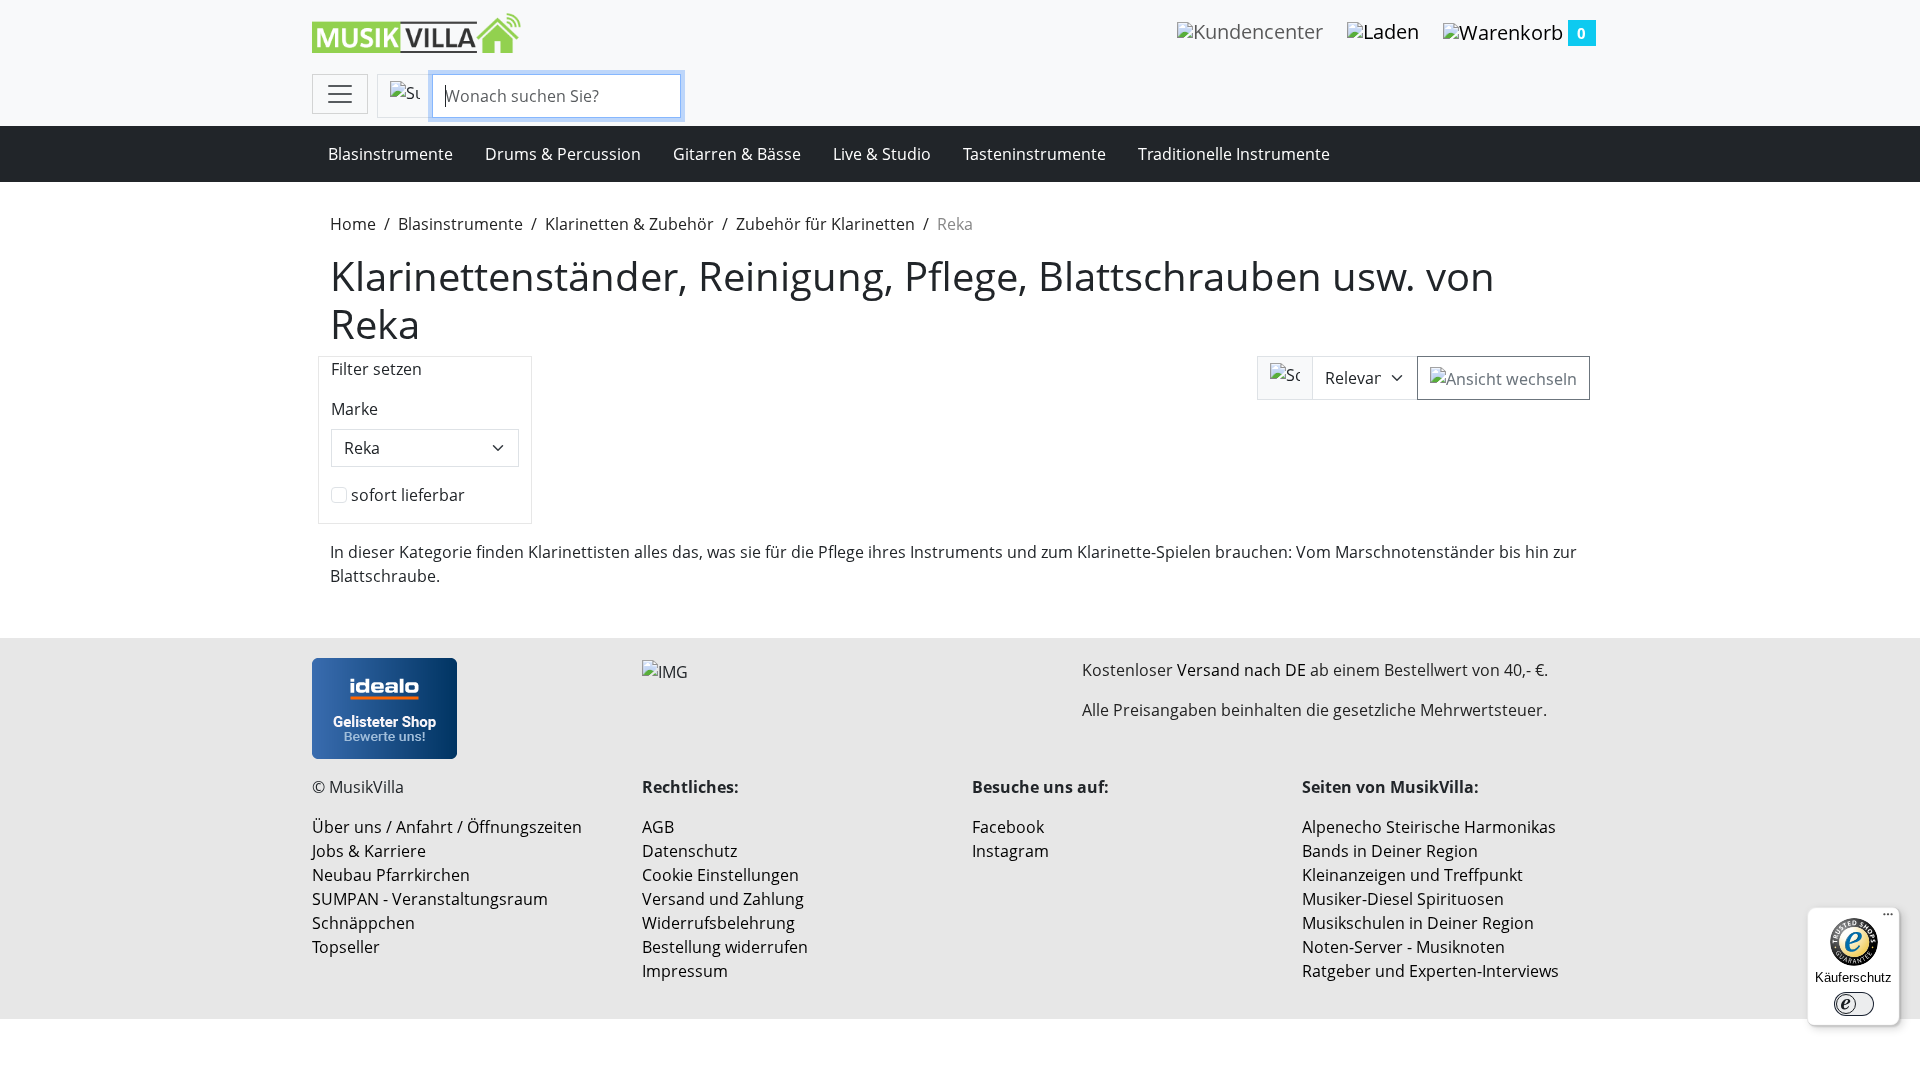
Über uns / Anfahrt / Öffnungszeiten (447, 827)
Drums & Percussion (563, 154)
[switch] (1854, 1004)
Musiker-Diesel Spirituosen (1403, 899)
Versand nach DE (1241, 670)
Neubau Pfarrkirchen (391, 875)
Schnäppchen (363, 923)
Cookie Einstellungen (720, 875)
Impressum (685, 971)
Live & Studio (882, 154)
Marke (354, 409)
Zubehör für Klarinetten (825, 224)
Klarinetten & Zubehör (629, 224)
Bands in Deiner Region (1390, 851)
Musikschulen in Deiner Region (1418, 923)
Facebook (1008, 827)
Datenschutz (689, 851)
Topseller (346, 947)
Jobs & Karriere (369, 851)
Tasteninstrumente (1034, 154)
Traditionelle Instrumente (1234, 154)
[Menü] (1888, 919)
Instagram (1010, 851)
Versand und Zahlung (723, 899)
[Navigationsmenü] (340, 94)
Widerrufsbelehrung (718, 923)
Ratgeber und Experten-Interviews (1430, 971)
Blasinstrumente (390, 154)
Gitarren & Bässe (737, 154)
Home (353, 224)
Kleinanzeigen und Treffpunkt (1412, 875)
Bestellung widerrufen (725, 947)
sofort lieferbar (408, 495)
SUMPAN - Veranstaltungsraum (430, 899)
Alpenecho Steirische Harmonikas (1429, 827)
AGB (658, 827)
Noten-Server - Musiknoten (1403, 947)
